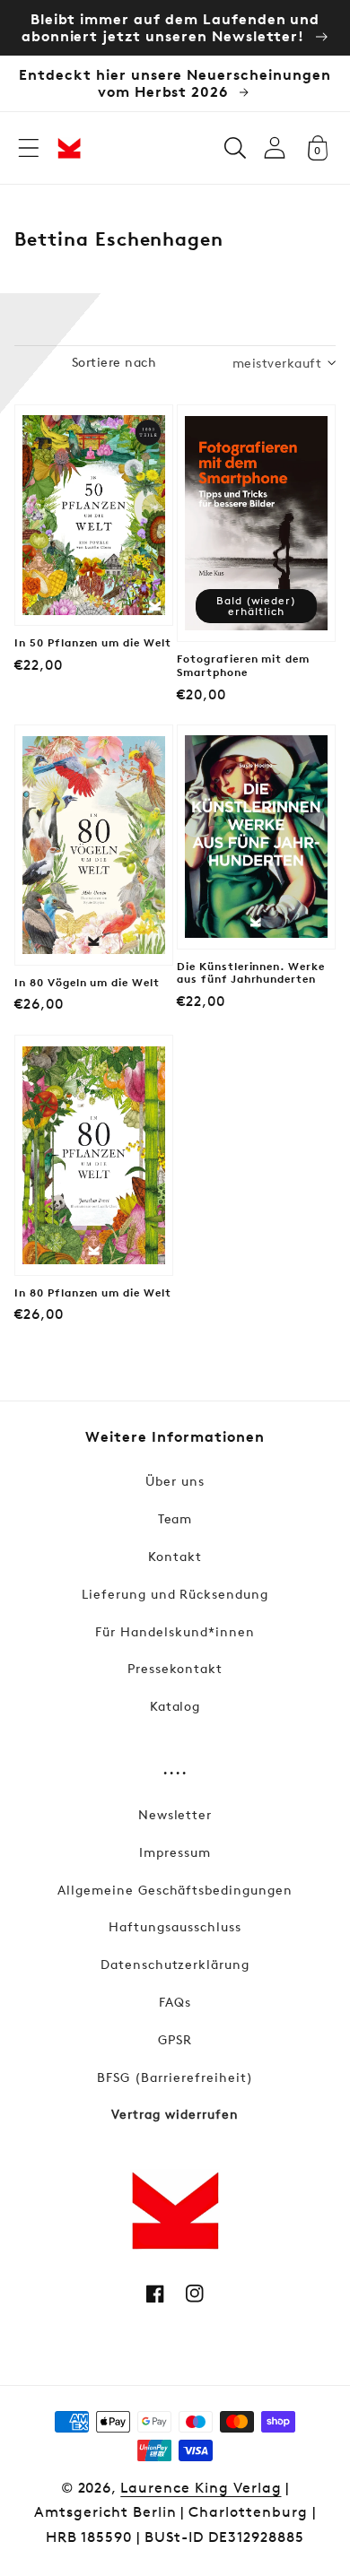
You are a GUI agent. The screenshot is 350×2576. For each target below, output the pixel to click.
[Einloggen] (275, 147)
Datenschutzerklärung (175, 1964)
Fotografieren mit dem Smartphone (243, 666)
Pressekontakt (175, 1668)
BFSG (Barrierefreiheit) (175, 2077)
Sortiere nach (114, 362)
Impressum (175, 1852)
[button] (29, 148)
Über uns (175, 1481)
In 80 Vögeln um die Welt (87, 983)
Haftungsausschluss (175, 1926)
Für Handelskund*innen (175, 1631)
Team (175, 1518)
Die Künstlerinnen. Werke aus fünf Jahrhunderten (251, 973)
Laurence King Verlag (201, 2488)
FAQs (175, 2002)
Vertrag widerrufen (175, 2114)
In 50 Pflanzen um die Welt (93, 643)
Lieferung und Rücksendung (175, 1594)
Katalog (175, 1706)
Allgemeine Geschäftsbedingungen (175, 1890)
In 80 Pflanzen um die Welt (93, 1293)
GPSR (175, 2039)
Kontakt (175, 1556)
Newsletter (175, 1814)
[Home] (69, 148)
